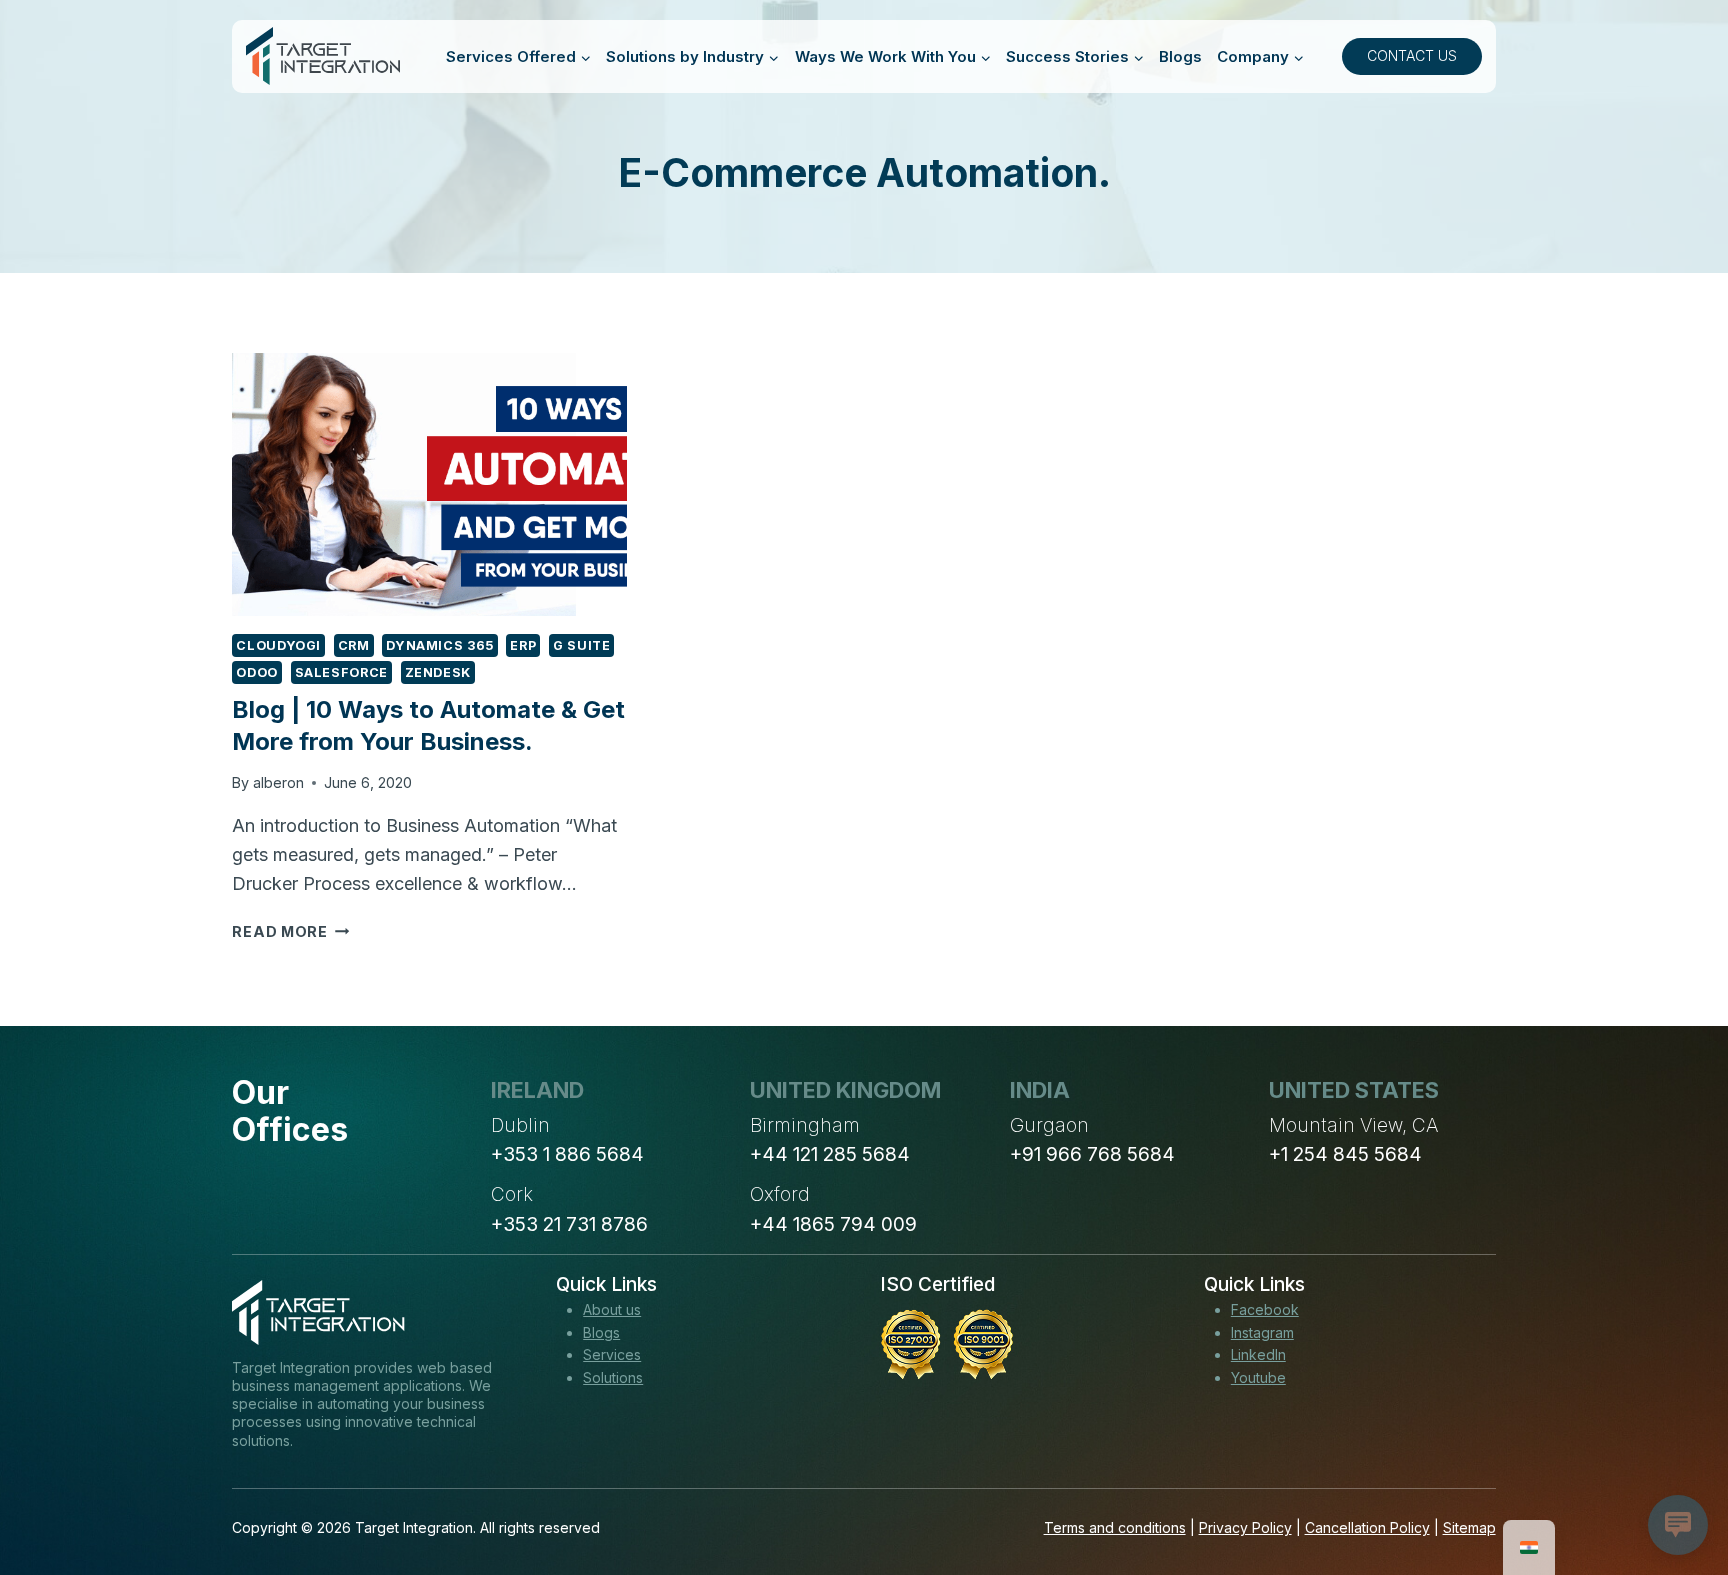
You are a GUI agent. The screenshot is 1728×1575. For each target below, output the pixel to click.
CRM (354, 645)
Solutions (613, 1377)
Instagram (1262, 1332)
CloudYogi (278, 645)
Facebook (1265, 1309)
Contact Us (1412, 55)
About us (612, 1309)
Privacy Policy (1245, 1527)
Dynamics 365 (440, 645)
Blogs (1180, 56)
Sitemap (1469, 1527)
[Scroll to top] (1676, 1486)
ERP (523, 645)
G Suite (581, 645)
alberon (278, 782)
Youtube (1258, 1377)
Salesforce (341, 672)
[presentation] (429, 484)
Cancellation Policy (1367, 1527)
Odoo (257, 672)
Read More (290, 931)
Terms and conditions (1115, 1527)
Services (612, 1354)
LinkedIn (1258, 1354)
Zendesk (438, 672)
